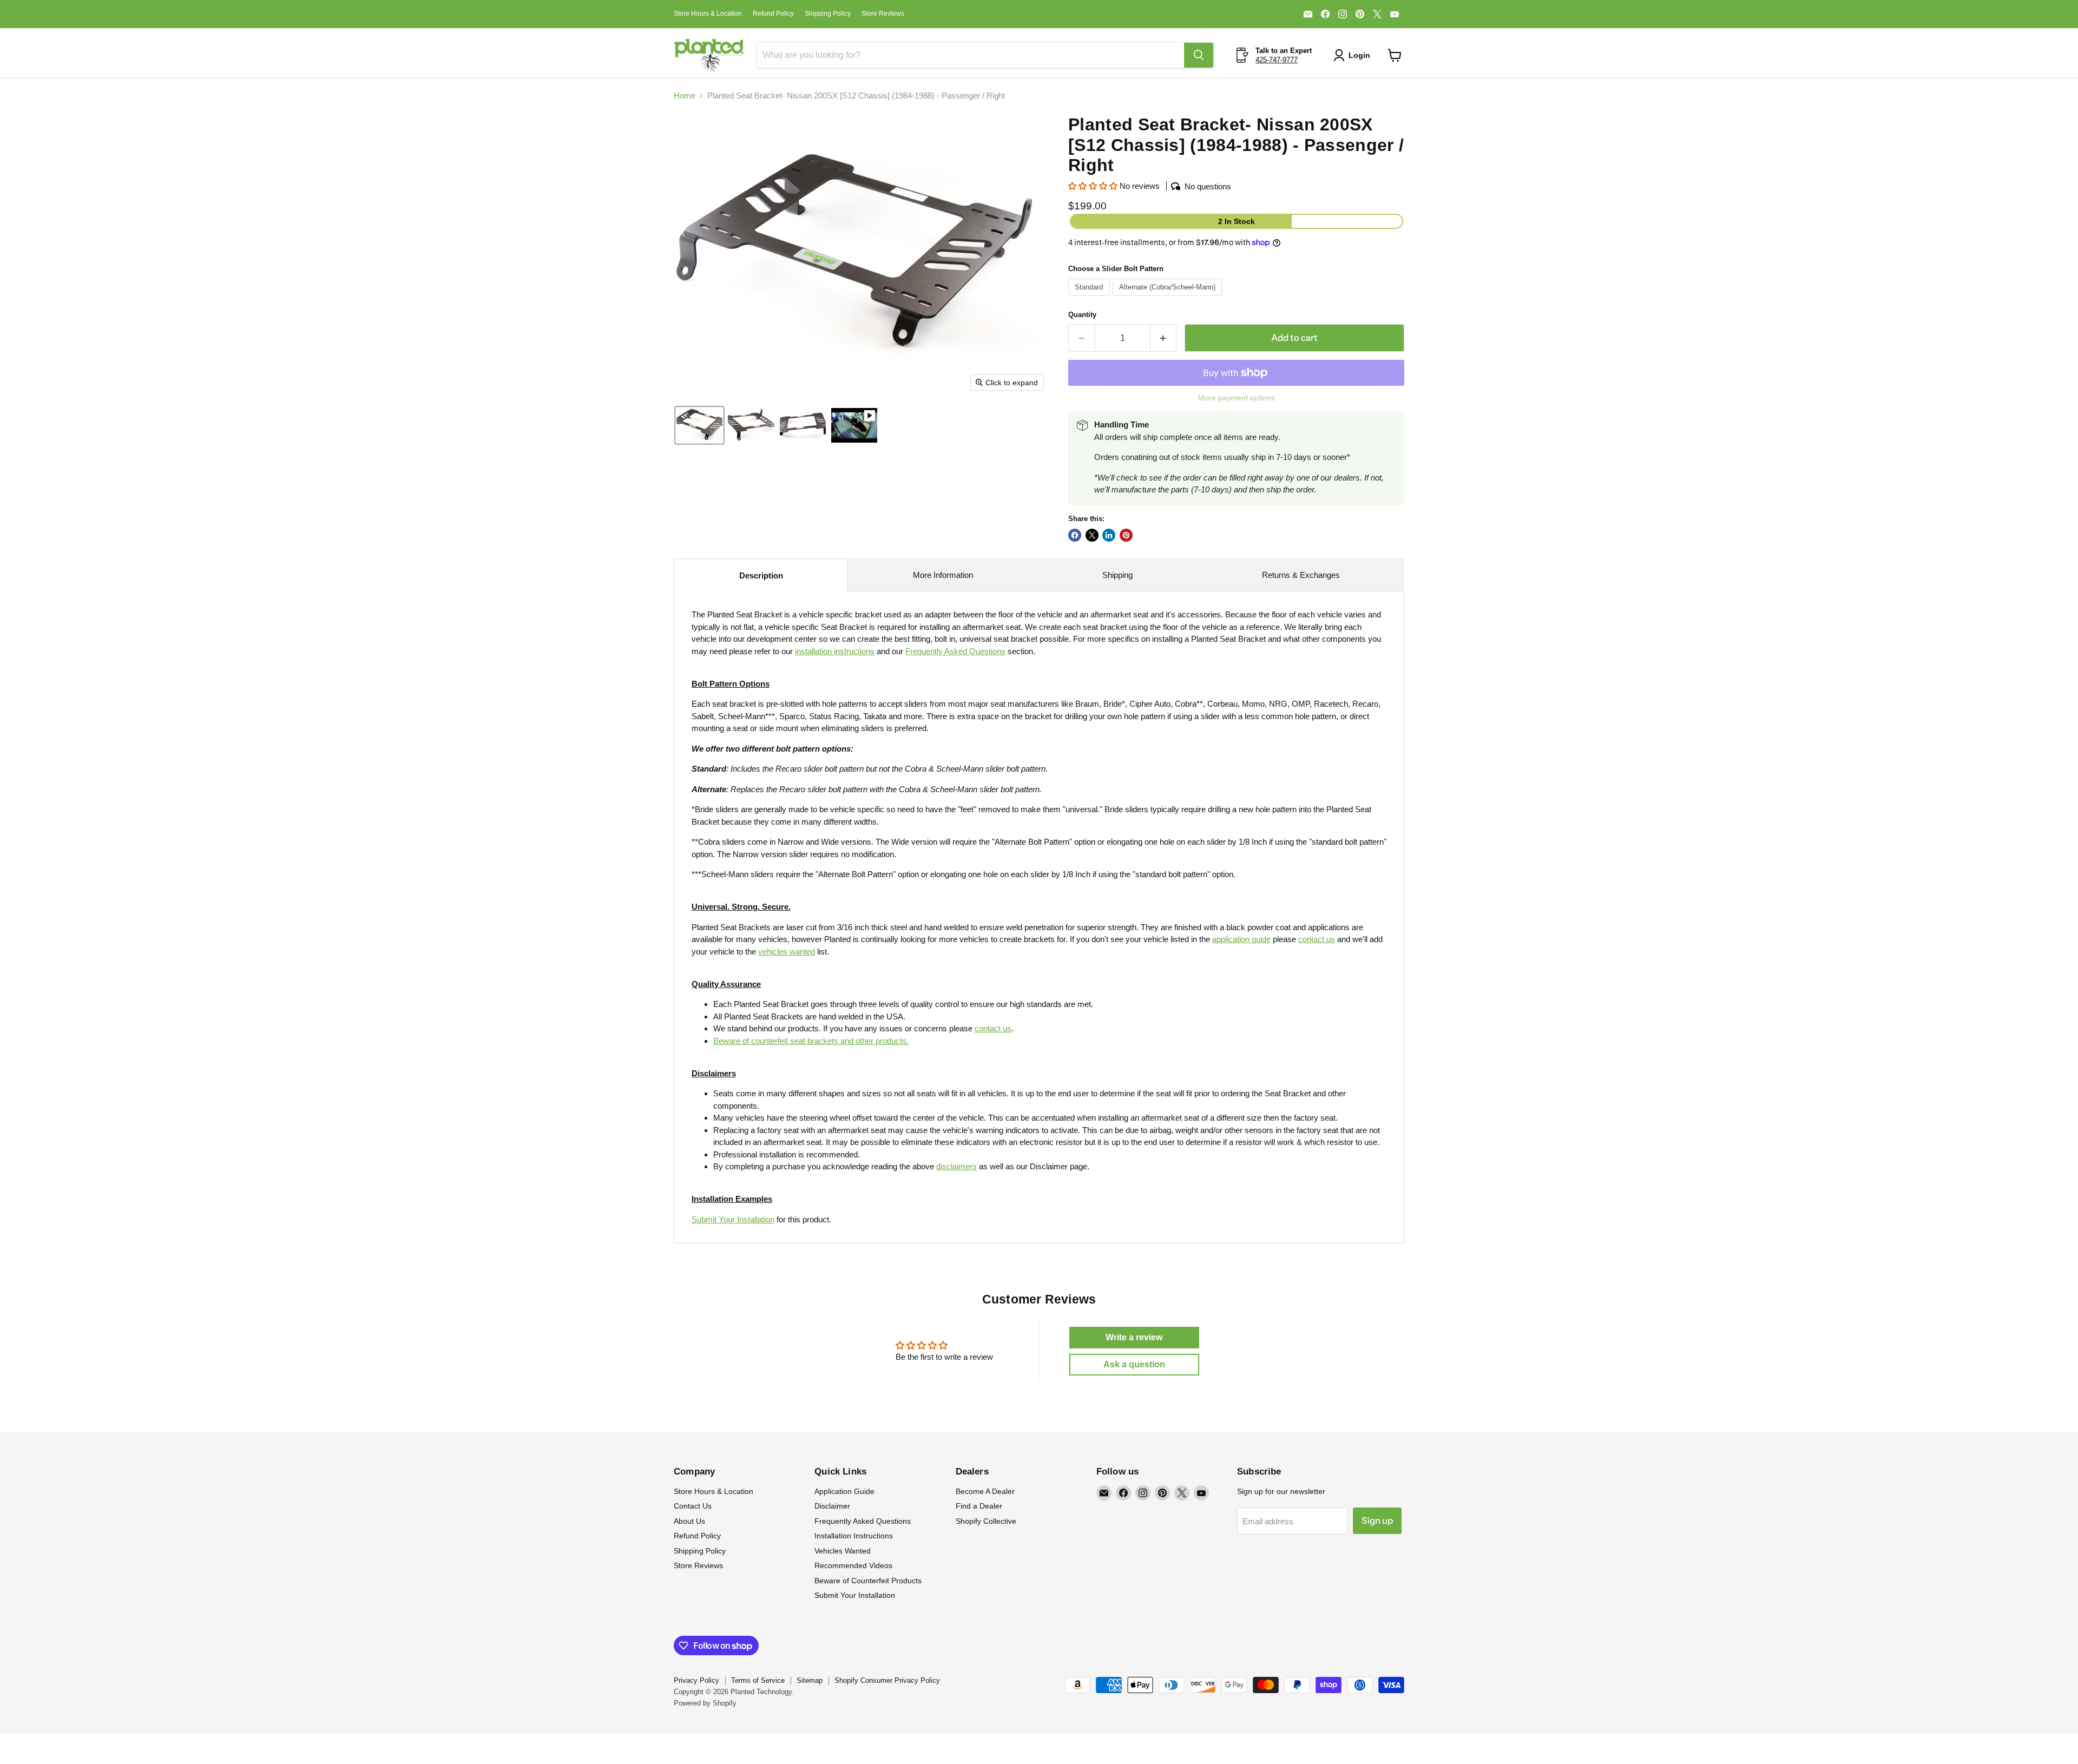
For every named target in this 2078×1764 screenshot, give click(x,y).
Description (761, 575)
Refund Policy (773, 14)
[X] (1377, 14)
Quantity (1082, 315)
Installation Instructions (854, 1536)
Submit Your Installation (733, 1219)
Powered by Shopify (705, 1703)
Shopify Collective (986, 1521)
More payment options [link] (1237, 398)
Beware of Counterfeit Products (868, 1581)
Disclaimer (832, 1506)
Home (685, 96)
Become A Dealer (985, 1491)
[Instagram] (1343, 14)
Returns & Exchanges (1301, 575)
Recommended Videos (853, 1565)
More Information (943, 575)
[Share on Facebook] (1075, 535)
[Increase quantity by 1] (1164, 338)
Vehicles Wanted (843, 1551)
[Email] (1308, 14)
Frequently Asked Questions (863, 1521)
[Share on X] (1092, 535)
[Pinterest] (1360, 14)
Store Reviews (883, 14)
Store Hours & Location (708, 14)
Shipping (1117, 575)
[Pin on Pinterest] (1126, 535)
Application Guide (844, 1491)
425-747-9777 (1277, 60)
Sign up (1377, 1521)
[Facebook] (1325, 14)
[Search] (1199, 55)
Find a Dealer (979, 1506)
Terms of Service (758, 1680)
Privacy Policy (696, 1680)
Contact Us (693, 1506)
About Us (689, 1521)
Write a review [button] (1134, 1337)
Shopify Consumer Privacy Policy (887, 1680)
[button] (1354, 55)
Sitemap (810, 1680)
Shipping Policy (828, 14)
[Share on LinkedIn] (1109, 535)
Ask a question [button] (1134, 1364)
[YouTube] (1395, 14)
